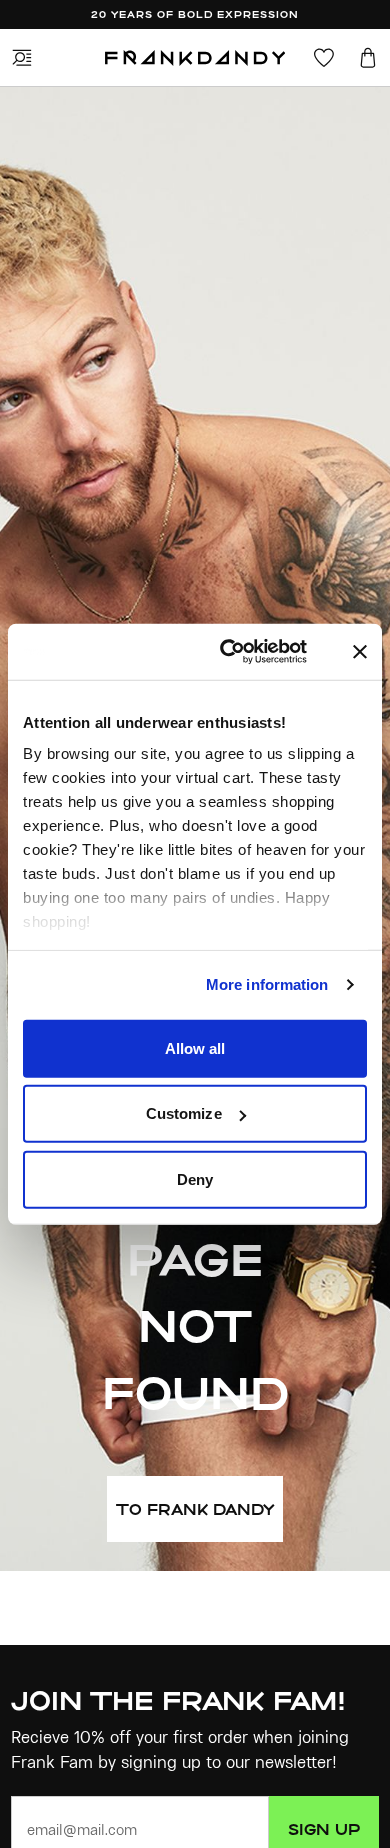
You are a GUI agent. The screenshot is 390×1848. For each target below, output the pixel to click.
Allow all (195, 1047)
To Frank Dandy (195, 1509)
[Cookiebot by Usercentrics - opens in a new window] (248, 652)
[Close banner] (360, 652)
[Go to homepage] (195, 58)
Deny (195, 1178)
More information (267, 984)
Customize (184, 1113)
